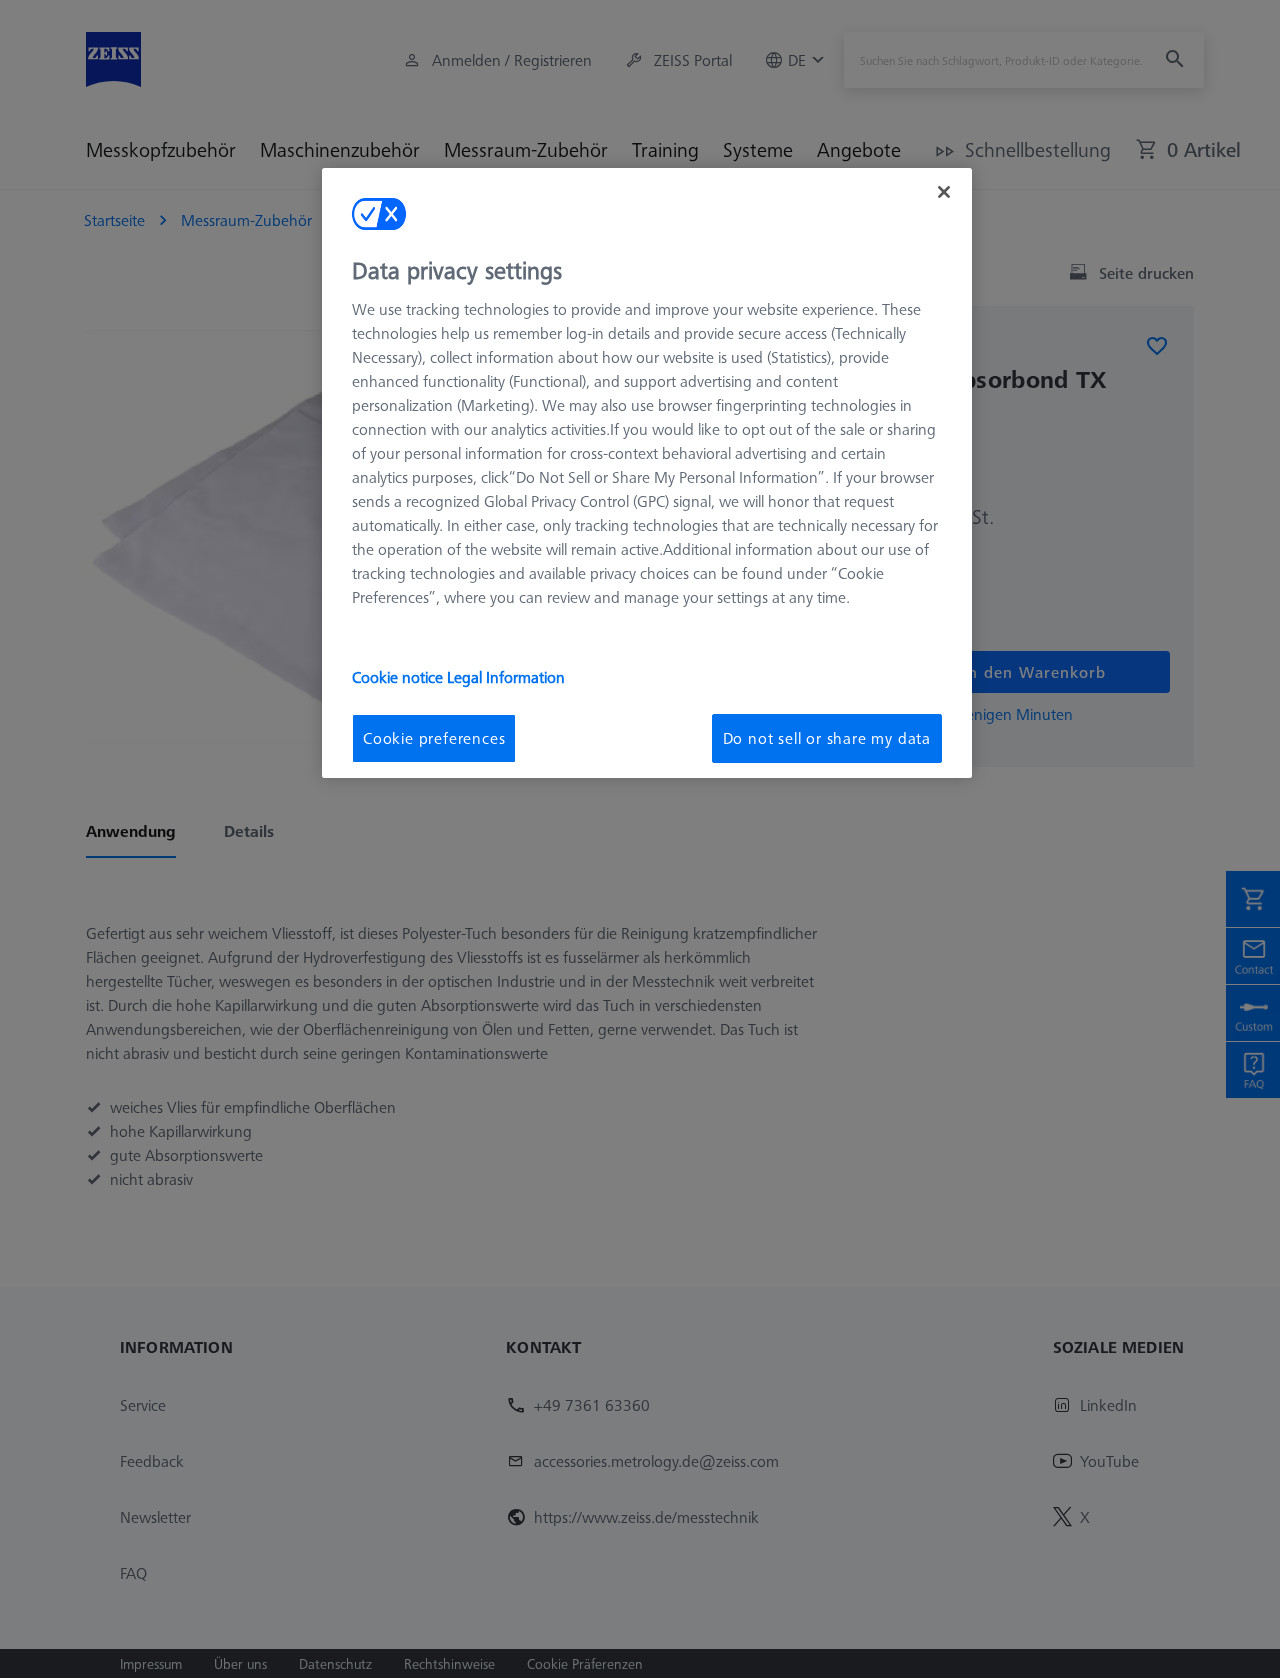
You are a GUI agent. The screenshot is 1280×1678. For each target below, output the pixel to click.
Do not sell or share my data (827, 738)
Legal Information (506, 677)
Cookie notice (399, 677)
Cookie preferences (434, 738)
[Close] (944, 192)
